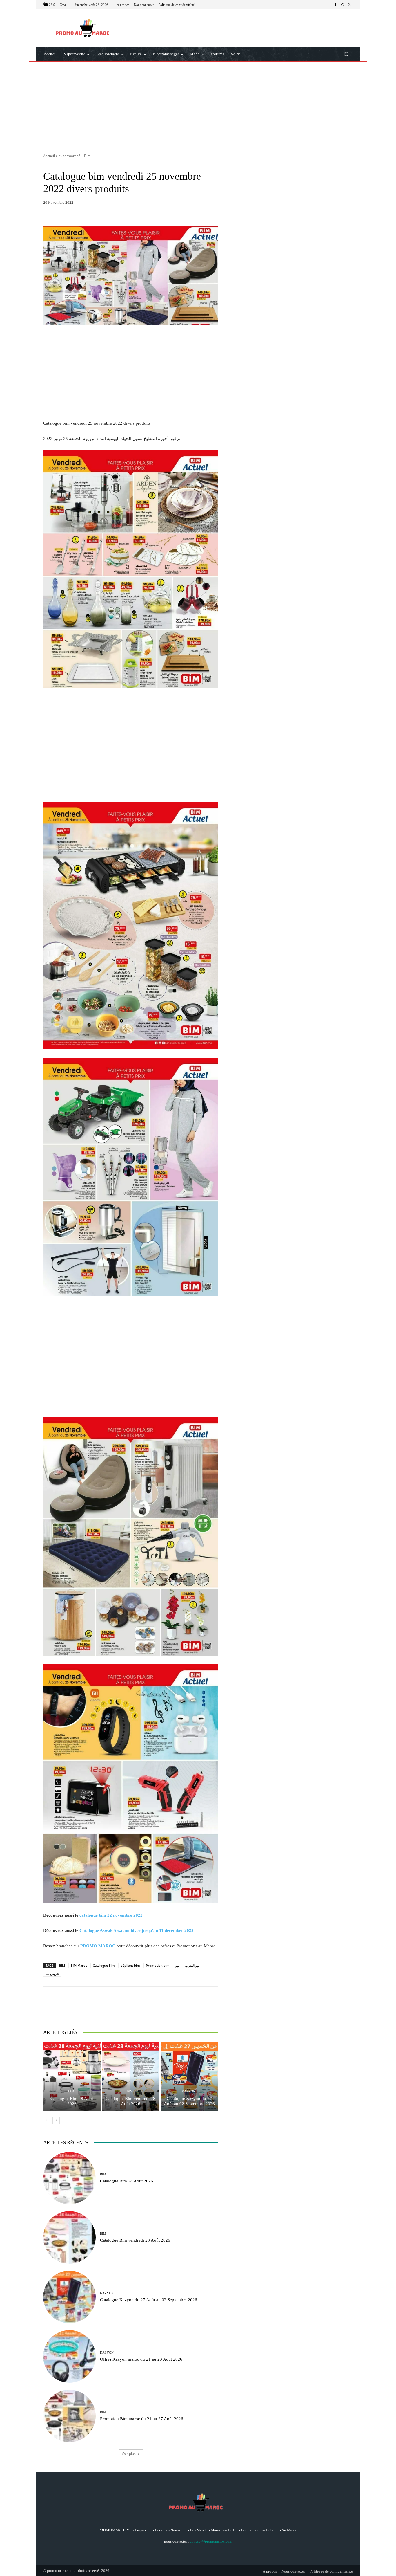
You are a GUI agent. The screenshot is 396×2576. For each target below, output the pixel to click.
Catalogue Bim (104, 1965)
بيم (177, 1965)
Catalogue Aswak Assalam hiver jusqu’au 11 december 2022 (137, 1930)
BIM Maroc (79, 1965)
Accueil (49, 156)
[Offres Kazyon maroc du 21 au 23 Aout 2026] (69, 2356)
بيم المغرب (192, 1965)
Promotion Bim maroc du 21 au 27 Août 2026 (142, 2419)
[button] (346, 54)
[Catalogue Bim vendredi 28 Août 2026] (131, 2076)
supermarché (69, 156)
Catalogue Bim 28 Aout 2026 (72, 2101)
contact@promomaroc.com (211, 2541)
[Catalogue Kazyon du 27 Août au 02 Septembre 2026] (189, 2076)
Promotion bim (158, 1965)
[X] (349, 5)
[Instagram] (342, 5)
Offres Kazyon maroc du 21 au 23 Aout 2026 (141, 2359)
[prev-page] (47, 2120)
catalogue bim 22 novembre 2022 (111, 1915)
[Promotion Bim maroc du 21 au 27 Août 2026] (69, 2416)
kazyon (189, 2091)
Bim (87, 156)
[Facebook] (335, 5)
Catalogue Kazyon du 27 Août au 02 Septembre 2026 (189, 2101)
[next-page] (56, 2120)
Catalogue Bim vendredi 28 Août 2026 (130, 2101)
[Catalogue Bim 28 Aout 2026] (72, 2076)
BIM (62, 1965)
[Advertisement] (198, 105)
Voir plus (129, 2454)
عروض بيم (52, 1974)
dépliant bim (130, 1965)
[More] (187, 2001)
